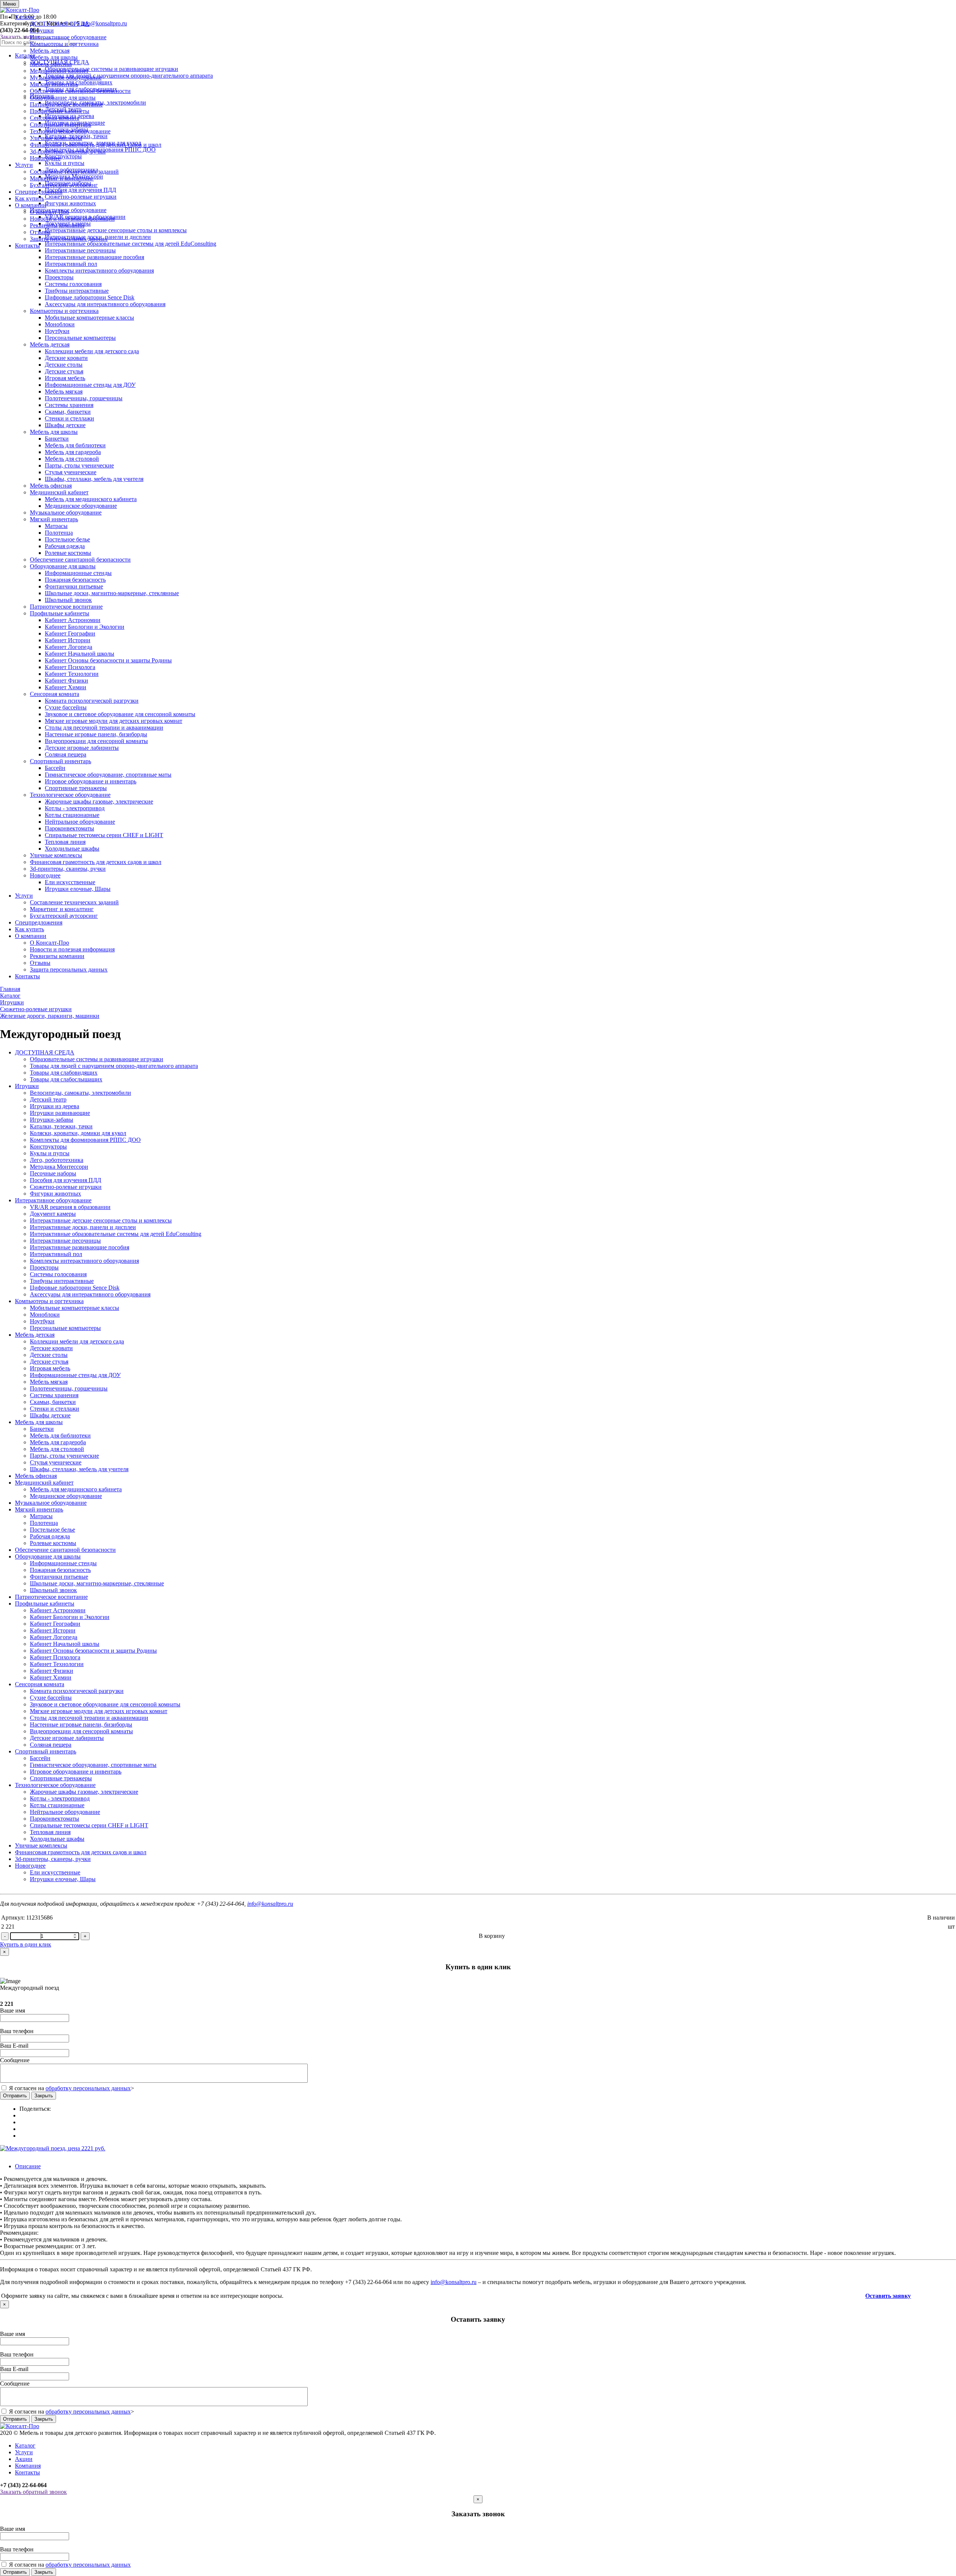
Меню (10, 4)
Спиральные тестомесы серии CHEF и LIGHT (104, 835)
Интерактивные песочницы (80, 250)
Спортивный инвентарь (60, 125)
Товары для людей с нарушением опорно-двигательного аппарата (114, 1066)
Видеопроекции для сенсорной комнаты (96, 741)
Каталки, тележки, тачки (61, 1126)
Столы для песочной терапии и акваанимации (104, 728)
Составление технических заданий (74, 172)
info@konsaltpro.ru (270, 1904)
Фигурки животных (55, 1194)
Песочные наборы (53, 1173)
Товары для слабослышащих (66, 1079)
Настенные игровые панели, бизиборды (96, 734)
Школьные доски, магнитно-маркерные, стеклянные (112, 593)
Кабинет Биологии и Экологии (85, 627)
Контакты (27, 246)
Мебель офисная (51, 64)
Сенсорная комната (55, 118)
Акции (24, 2459)
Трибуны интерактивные (77, 291)
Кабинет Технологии (72, 674)
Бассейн (55, 768)
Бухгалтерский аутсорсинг (64, 185)
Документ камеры (53, 1214)
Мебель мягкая (64, 391)
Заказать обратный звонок (33, 2492)
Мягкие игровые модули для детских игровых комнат (114, 721)
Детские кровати (66, 358)
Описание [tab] (28, 2166)
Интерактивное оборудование (68, 37)
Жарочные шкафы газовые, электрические (99, 801)
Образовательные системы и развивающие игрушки (97, 1059)
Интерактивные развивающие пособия (94, 257)
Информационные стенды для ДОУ (90, 385)
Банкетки (57, 439)
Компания (28, 2466)
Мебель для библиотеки (75, 445)
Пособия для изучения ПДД (66, 1180)
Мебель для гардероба (73, 452)
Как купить (30, 198)
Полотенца (59, 533)
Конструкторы (48, 1146)
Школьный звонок (68, 600)
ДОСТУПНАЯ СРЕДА (60, 24)
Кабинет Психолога (70, 667)
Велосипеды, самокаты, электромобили (80, 1093)
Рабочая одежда (65, 546)
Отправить (15, 2096)
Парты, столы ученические (79, 465)
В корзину (492, 1936)
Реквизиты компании (57, 225)
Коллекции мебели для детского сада (92, 351)
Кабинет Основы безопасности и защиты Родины (108, 660)
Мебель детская (50, 51)
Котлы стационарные (72, 815)
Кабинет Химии (66, 687)
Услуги (24, 165)
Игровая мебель (65, 378)
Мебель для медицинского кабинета (91, 499)
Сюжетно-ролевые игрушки (66, 1187)
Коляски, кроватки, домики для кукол (78, 1133)
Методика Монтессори (59, 1167)
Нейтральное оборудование (80, 822)
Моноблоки (60, 324)
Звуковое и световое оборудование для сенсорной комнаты (120, 714)
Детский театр (48, 1099)
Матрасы (56, 526)
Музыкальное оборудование (66, 77)
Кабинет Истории (68, 640)
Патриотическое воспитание (66, 104)
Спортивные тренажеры (76, 788)
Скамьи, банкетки (68, 412)
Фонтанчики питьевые (74, 586)
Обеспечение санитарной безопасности (80, 91)
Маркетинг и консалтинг (62, 178)
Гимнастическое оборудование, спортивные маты (108, 775)
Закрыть (44, 2096)
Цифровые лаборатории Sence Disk (90, 297)
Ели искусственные (70, 882)
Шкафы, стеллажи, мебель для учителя (94, 479)
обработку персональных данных (88, 2088)
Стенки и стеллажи (69, 418)
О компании (31, 205)
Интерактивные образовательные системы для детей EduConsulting (116, 1234)
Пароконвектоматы (69, 828)
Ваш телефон (17, 2031)
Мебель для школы (54, 57)
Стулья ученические (71, 472)
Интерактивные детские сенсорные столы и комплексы (101, 1220)
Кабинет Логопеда (69, 647)
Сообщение (15, 2060)
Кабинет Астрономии (73, 620)
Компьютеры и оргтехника (64, 44)
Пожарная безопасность (75, 580)
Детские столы (64, 365)
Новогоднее (45, 158)
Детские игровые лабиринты (82, 748)
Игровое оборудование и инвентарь (91, 781)
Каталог (25, 17)
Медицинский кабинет (59, 71)
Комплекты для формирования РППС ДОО (85, 1140)
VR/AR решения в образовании (70, 1207)
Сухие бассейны (66, 707)
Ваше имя (13, 2011)
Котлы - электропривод (75, 808)
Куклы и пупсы (50, 1153)
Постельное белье (67, 539)
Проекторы (59, 277)
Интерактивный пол (71, 264)
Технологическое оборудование (70, 131)
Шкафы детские (65, 425)
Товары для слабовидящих (64, 1073)
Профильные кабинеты (60, 111)
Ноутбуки (57, 331)
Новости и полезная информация (72, 219)
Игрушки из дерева (55, 1106)
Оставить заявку (888, 2296)
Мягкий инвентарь (54, 84)
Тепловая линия (65, 842)
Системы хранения (69, 405)
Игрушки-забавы (52, 1120)
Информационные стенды (78, 573)
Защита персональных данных (69, 239)
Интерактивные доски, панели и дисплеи (83, 1227)
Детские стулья (64, 371)
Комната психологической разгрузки (92, 701)
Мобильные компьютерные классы (89, 318)
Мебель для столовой (72, 459)
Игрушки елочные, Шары (78, 889)
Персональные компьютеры (80, 338)
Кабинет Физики (66, 680)
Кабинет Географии (70, 633)
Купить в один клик (26, 1944)
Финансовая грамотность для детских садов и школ (96, 145)
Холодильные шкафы (72, 849)
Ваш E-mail (14, 2046)
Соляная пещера (66, 754)
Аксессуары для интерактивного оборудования (105, 304)
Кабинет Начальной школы (80, 654)
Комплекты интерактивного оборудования (99, 271)
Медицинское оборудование (81, 506)
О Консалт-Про (49, 212)
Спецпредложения (39, 192)
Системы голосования (73, 284)
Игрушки (42, 30)
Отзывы (40, 232)
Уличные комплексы (56, 138)
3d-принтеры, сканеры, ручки (68, 151)
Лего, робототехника (57, 1160)
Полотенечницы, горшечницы (84, 398)
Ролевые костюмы (68, 553)
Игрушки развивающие (60, 1113)
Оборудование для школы (63, 98)
